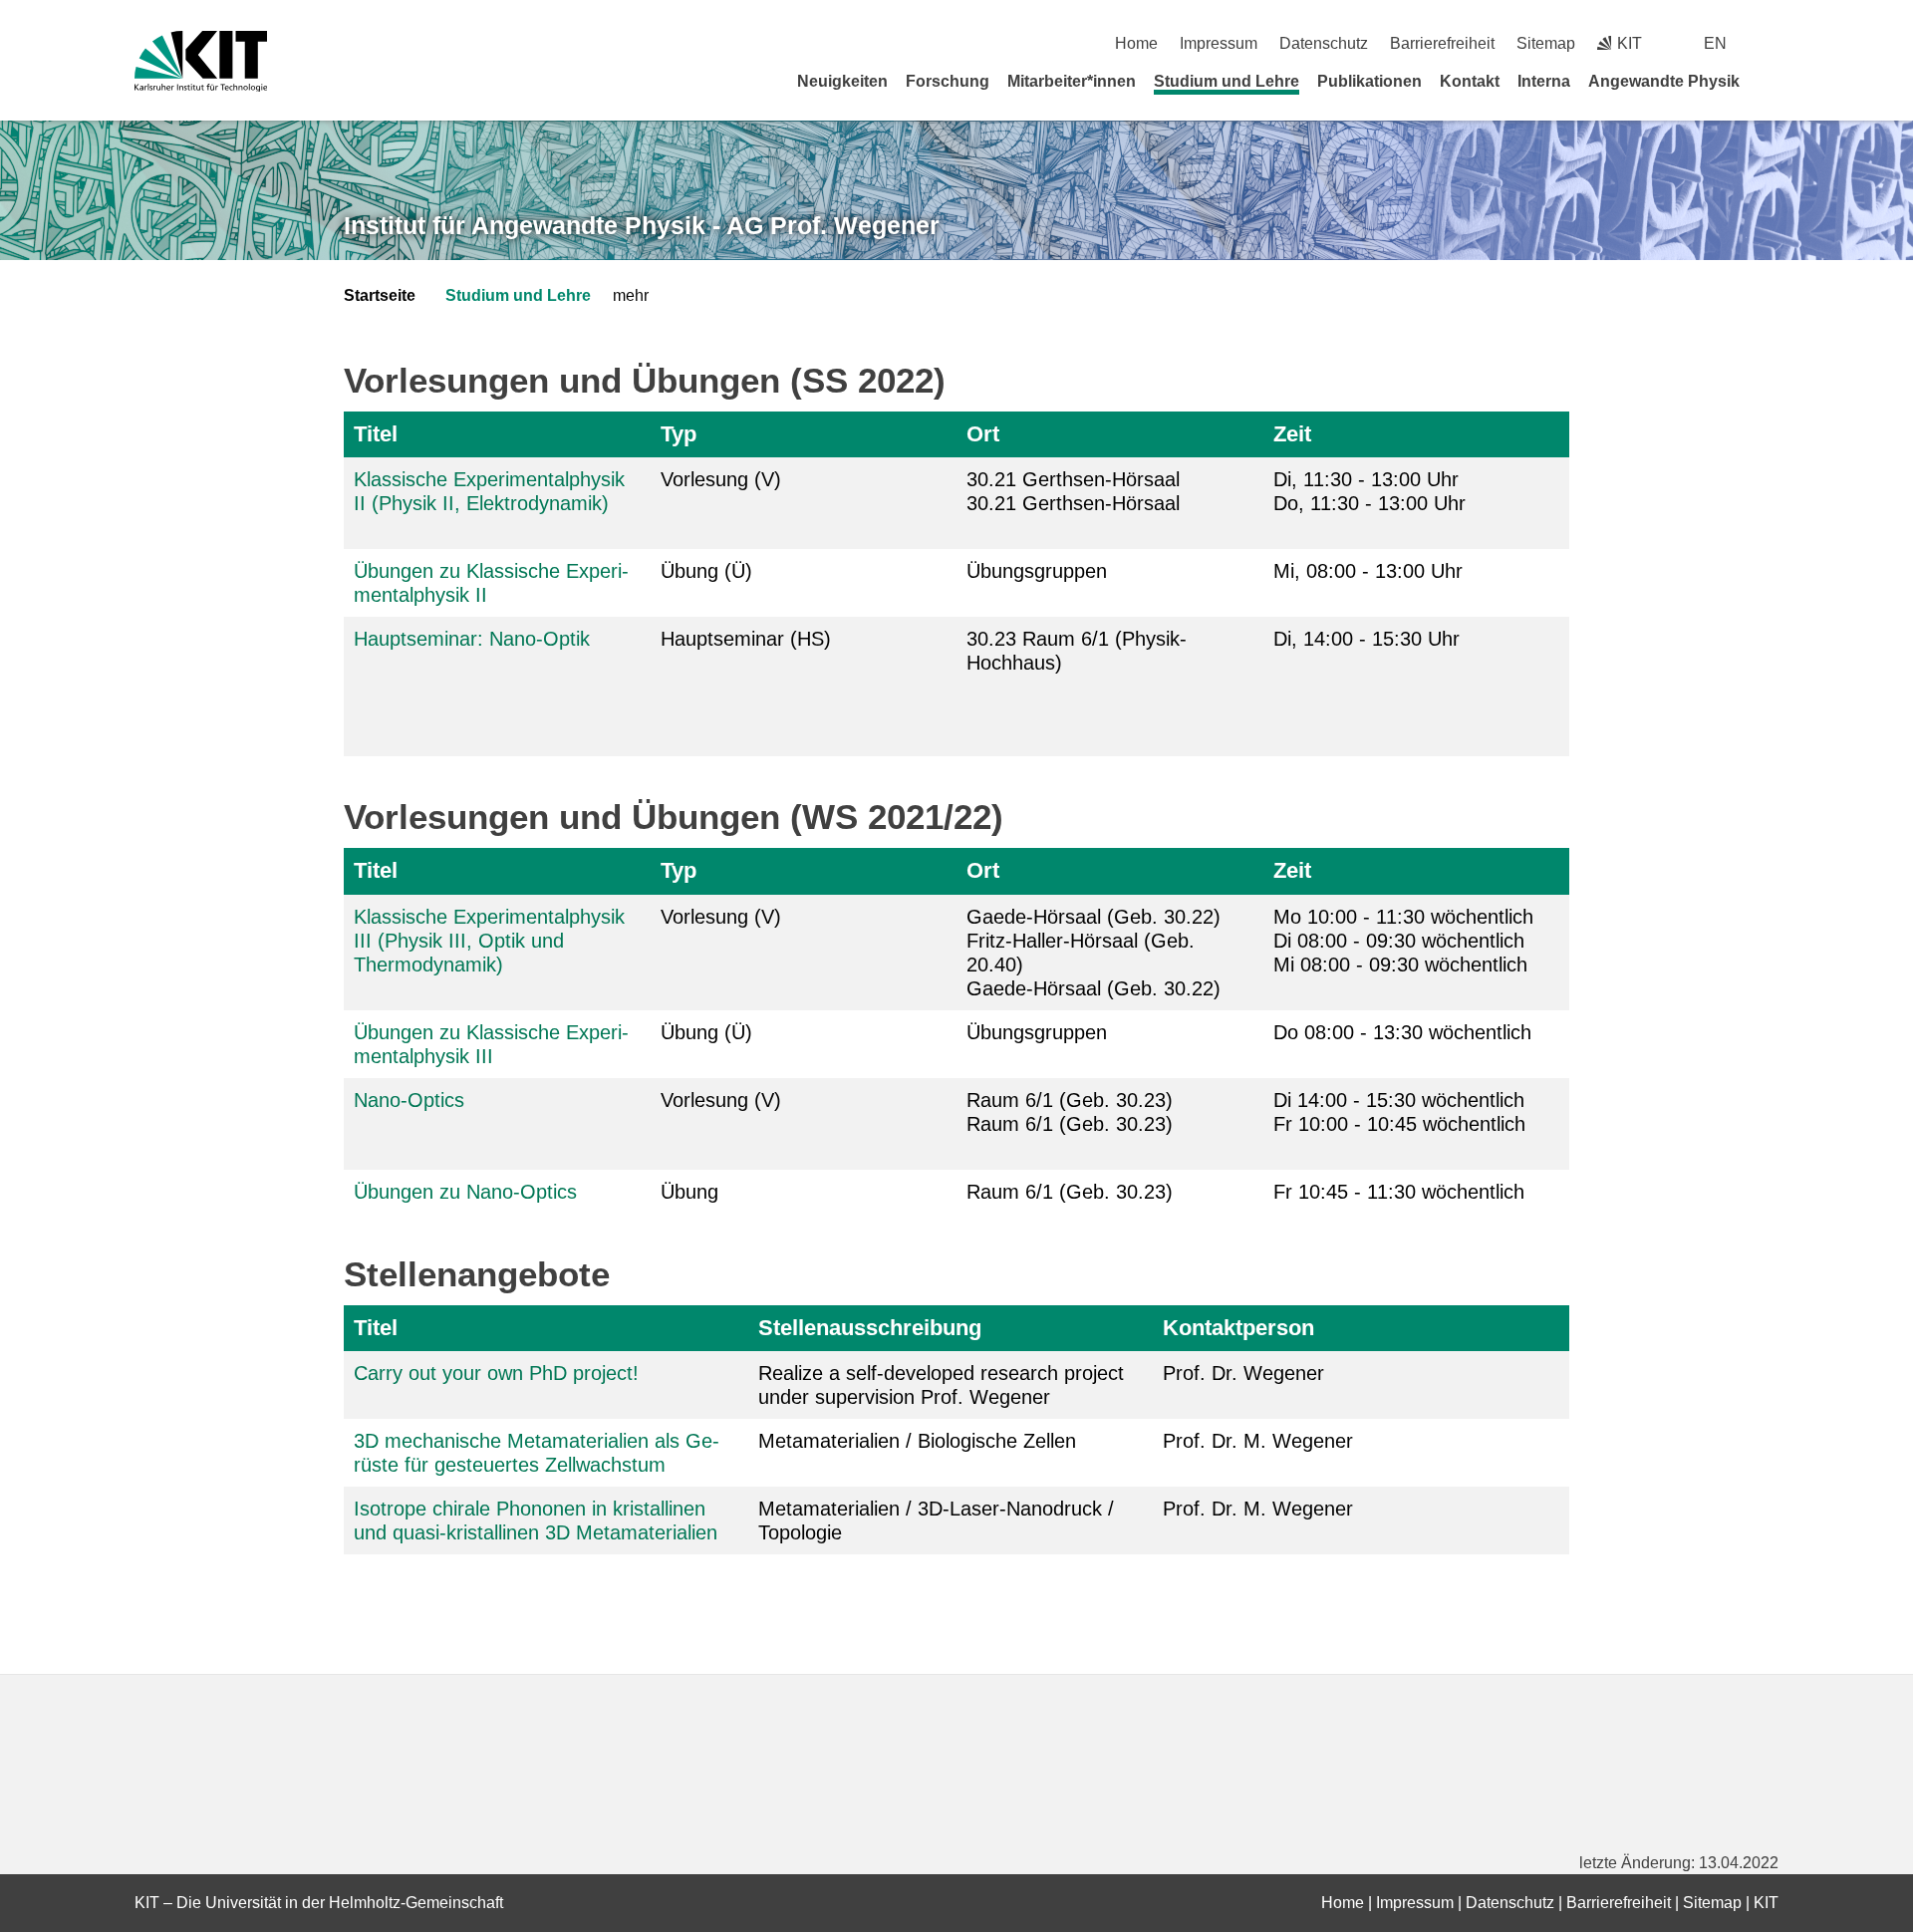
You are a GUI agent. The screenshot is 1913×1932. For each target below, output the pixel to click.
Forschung (948, 81)
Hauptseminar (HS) (746, 639)
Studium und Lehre (1227, 81)
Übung (689, 1192)
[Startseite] (1772, 81)
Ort (983, 434)
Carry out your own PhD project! (496, 1373)
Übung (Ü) (706, 571)
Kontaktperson (1238, 1328)
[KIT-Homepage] (201, 61)
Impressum (1219, 43)
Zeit (1292, 434)
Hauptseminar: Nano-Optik (472, 639)
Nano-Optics (409, 1100)
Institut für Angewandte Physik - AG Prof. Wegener (642, 225)
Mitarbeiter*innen (1072, 81)
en (1715, 43)
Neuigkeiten (842, 81)
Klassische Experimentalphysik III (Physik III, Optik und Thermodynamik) (489, 941)
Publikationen (1369, 81)
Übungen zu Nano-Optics (465, 1192)
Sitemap (1546, 43)
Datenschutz (1324, 43)
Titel (376, 434)
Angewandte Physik (1664, 81)
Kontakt (1470, 81)
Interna (1544, 81)
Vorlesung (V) (721, 479)
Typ (679, 434)
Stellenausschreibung (870, 1328)
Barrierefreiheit (1442, 43)
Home (1136, 43)
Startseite (380, 295)
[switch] (1771, 43)
